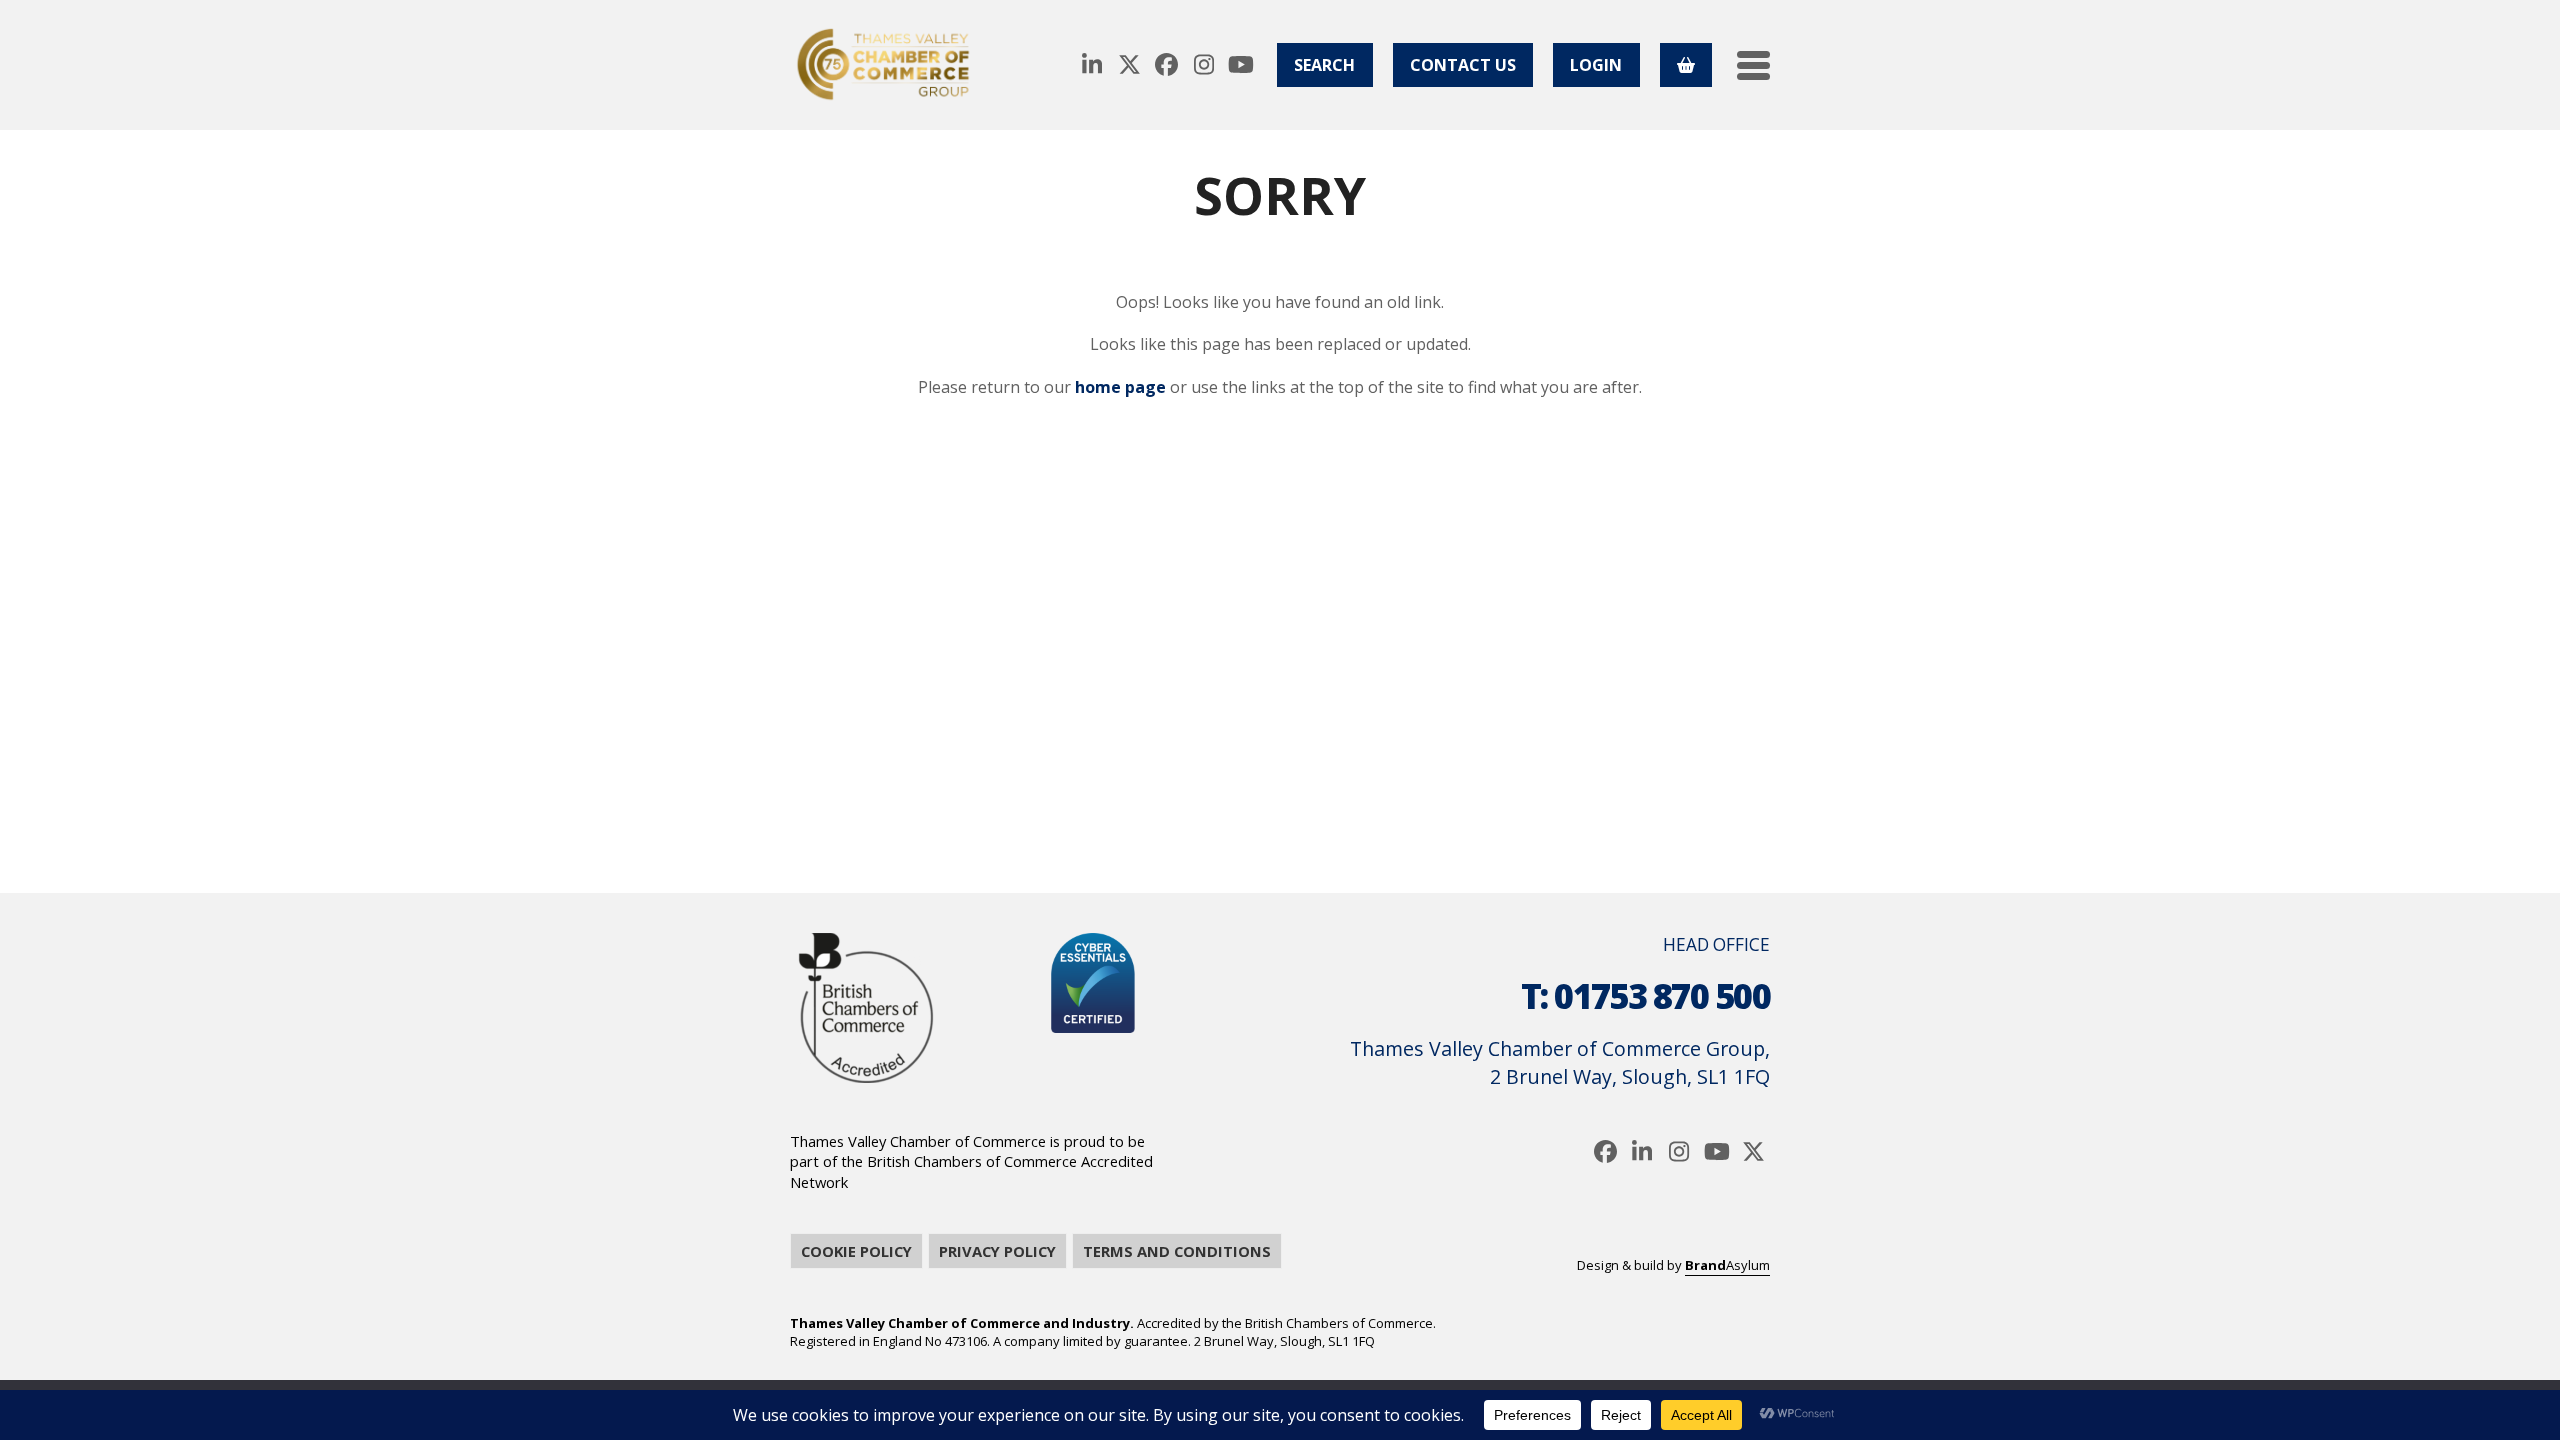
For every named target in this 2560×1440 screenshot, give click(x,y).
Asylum (1727, 1265)
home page (1120, 387)
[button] (1753, 65)
